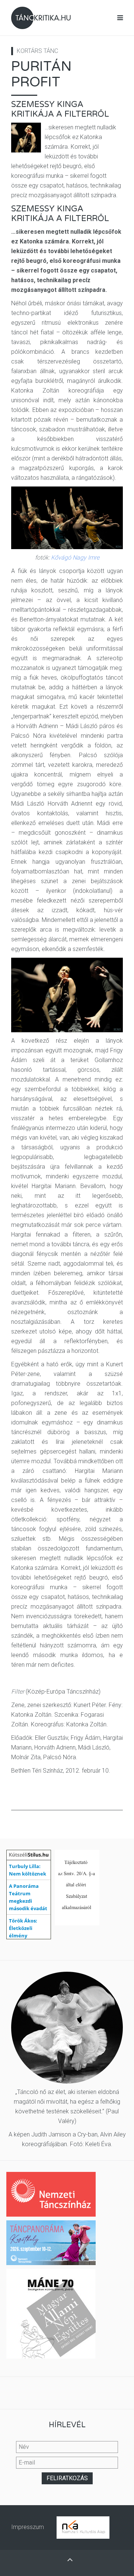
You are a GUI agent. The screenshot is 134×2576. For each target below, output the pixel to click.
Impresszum (28, 2527)
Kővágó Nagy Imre (75, 558)
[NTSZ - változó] (51, 2242)
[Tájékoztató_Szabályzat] (77, 1887)
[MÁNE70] (51, 2313)
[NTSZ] (51, 2194)
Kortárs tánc (37, 51)
